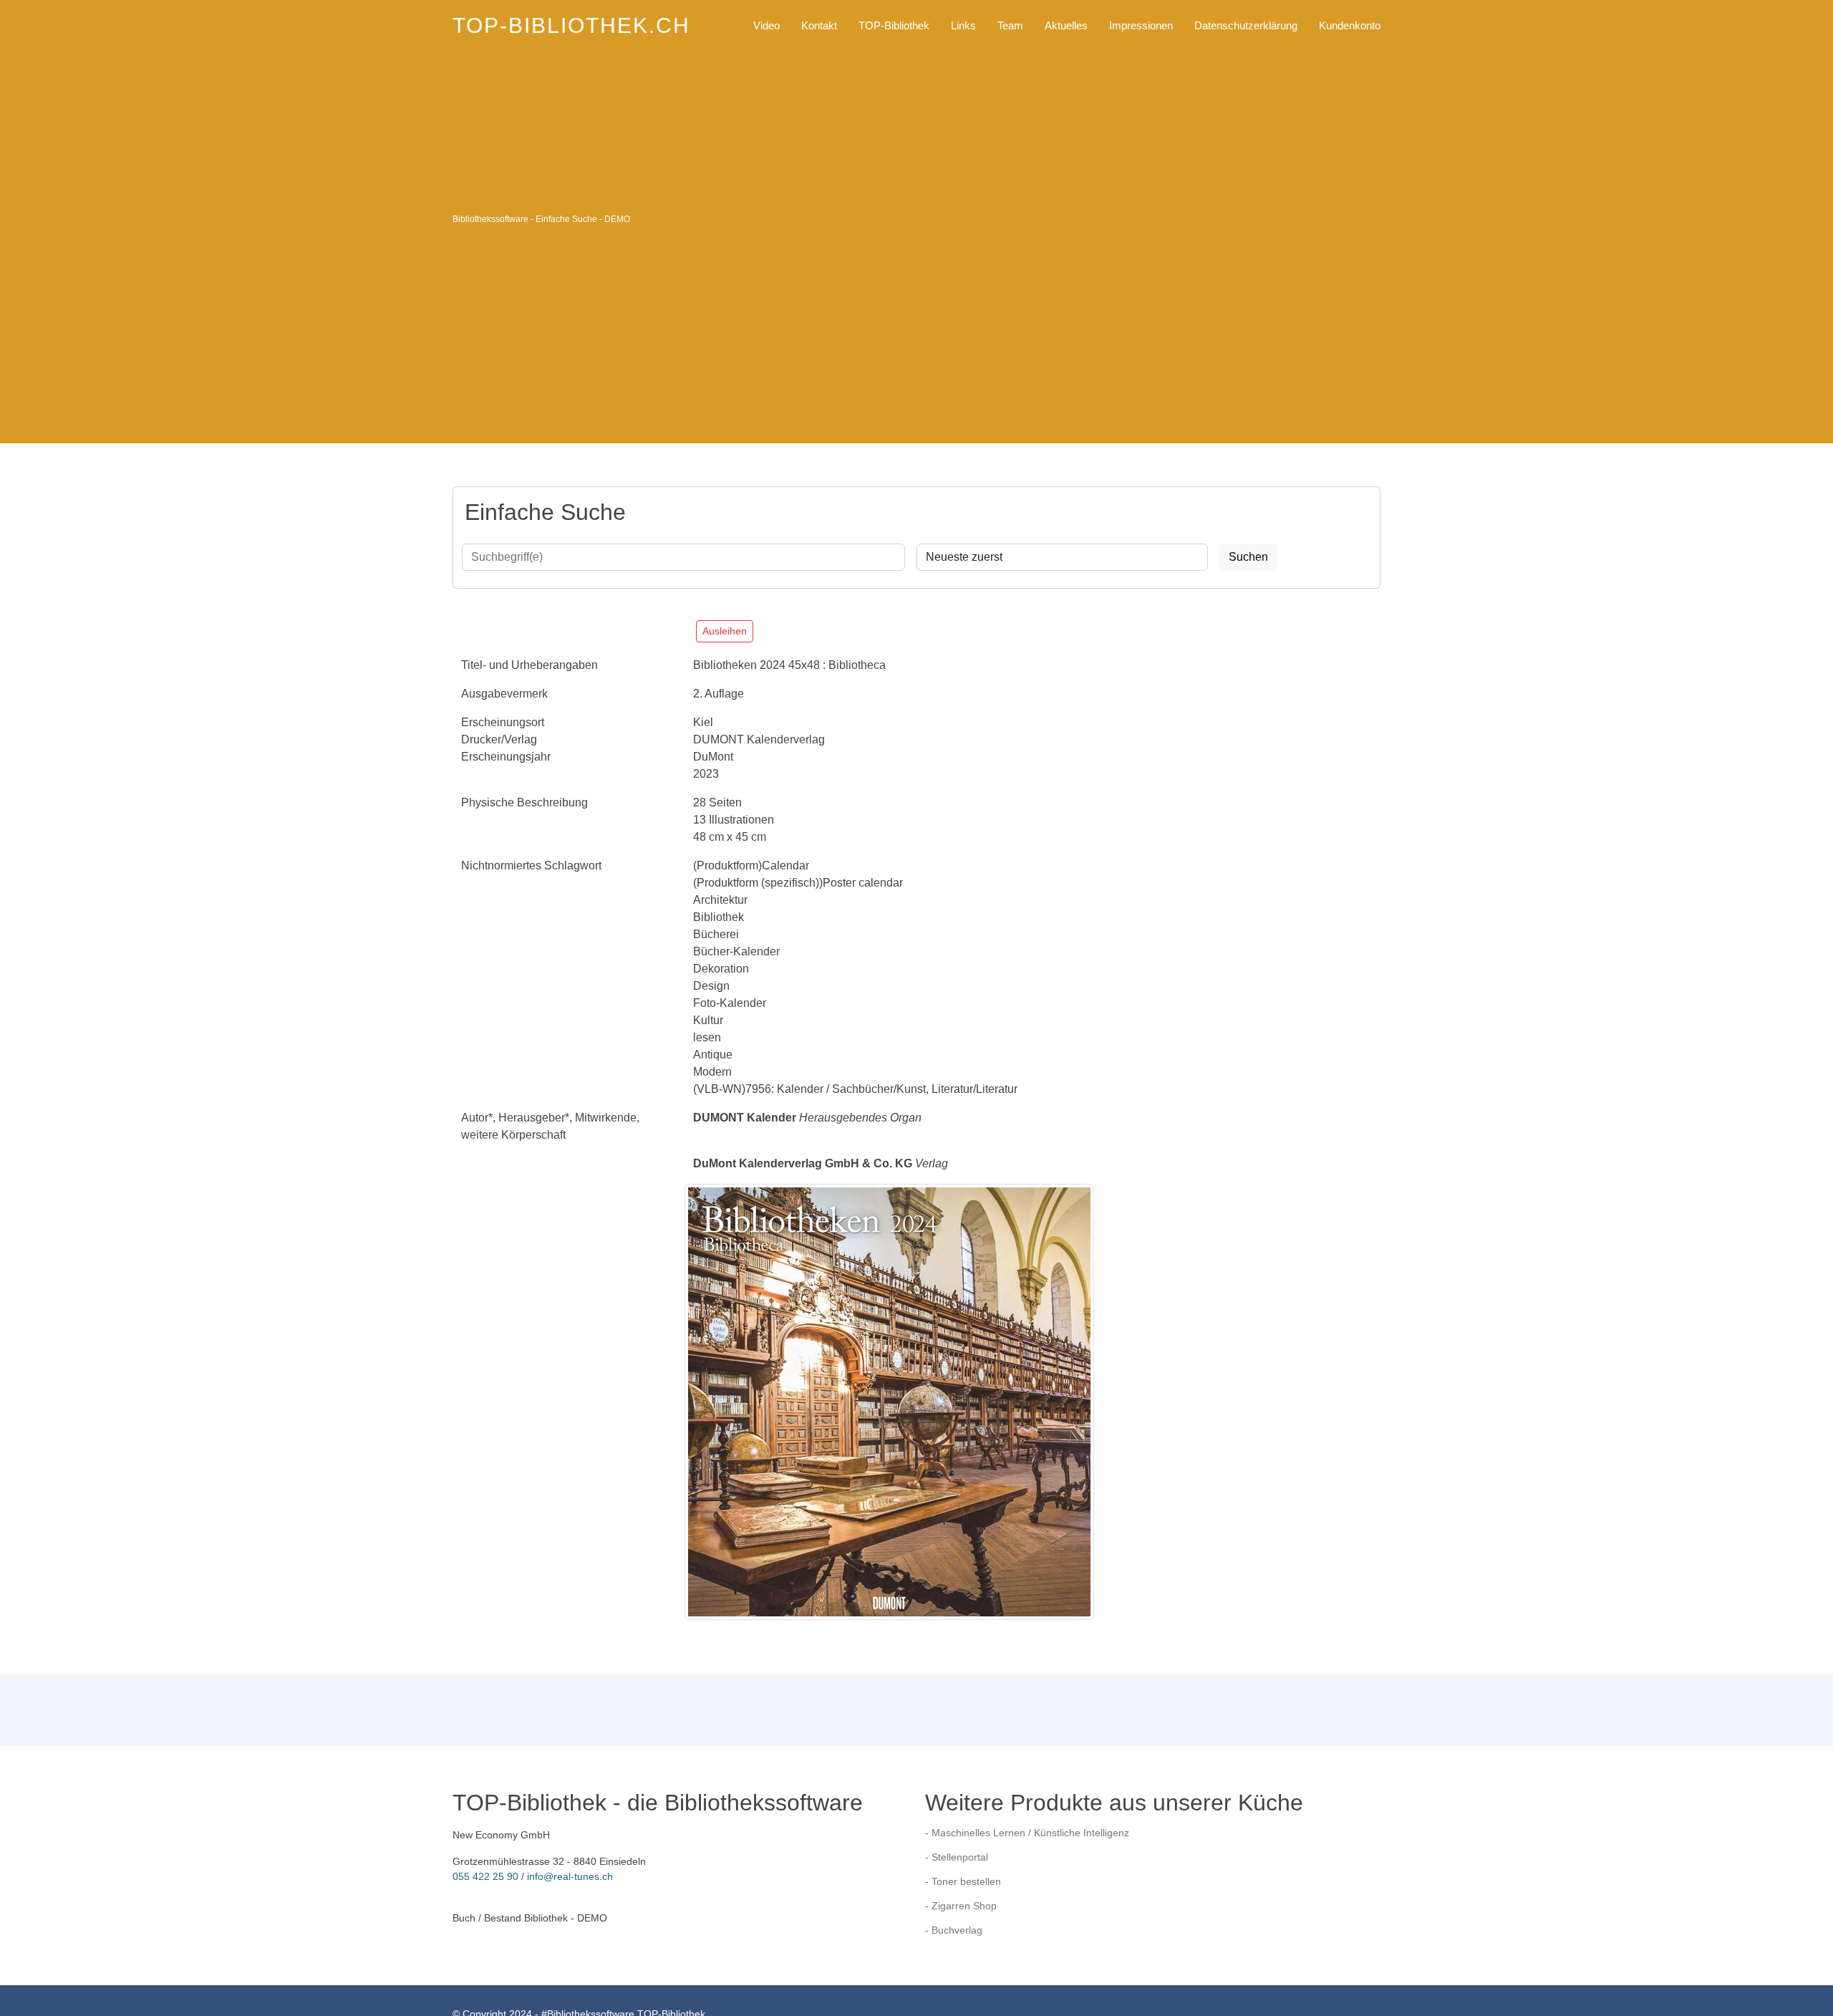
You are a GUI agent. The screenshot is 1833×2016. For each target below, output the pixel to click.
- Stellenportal (957, 1857)
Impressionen (1141, 25)
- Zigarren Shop (961, 1906)
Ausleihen (725, 631)
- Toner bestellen (963, 1881)
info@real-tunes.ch (570, 1876)
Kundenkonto (1350, 25)
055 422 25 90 (485, 1876)
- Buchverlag (954, 1930)
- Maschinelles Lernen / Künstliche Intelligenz (1027, 1833)
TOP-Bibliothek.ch (571, 25)
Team (1010, 25)
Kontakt (819, 25)
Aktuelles (1066, 25)
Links (963, 25)
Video (766, 25)
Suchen (1248, 557)
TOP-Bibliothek (894, 25)
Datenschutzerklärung (1246, 25)
